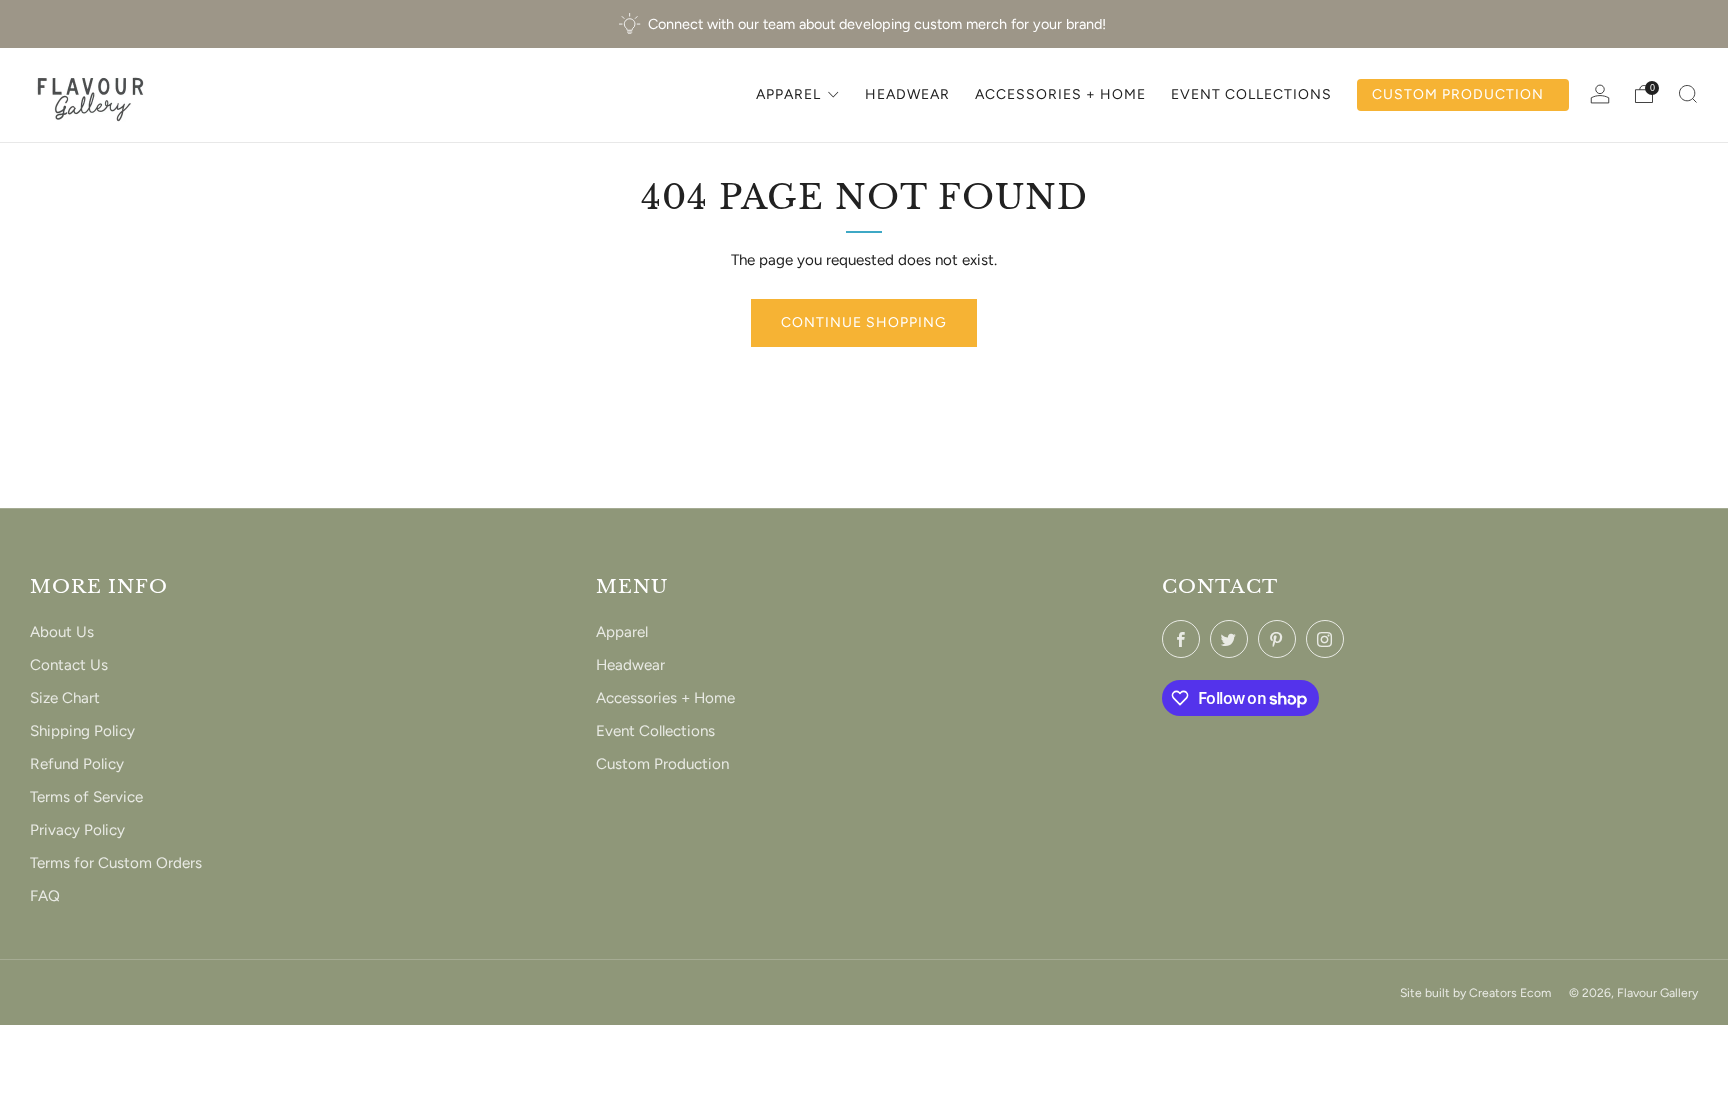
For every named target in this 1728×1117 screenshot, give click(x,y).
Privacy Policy (77, 830)
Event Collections (655, 731)
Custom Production (662, 764)
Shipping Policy (82, 731)
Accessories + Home (665, 698)
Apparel (622, 632)
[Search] (1688, 94)
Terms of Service (86, 797)
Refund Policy (77, 764)
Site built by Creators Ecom (1475, 992)
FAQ (45, 896)
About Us (62, 632)
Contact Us (69, 665)
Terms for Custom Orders (116, 863)
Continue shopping (864, 322)
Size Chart (65, 698)
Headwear (630, 665)
